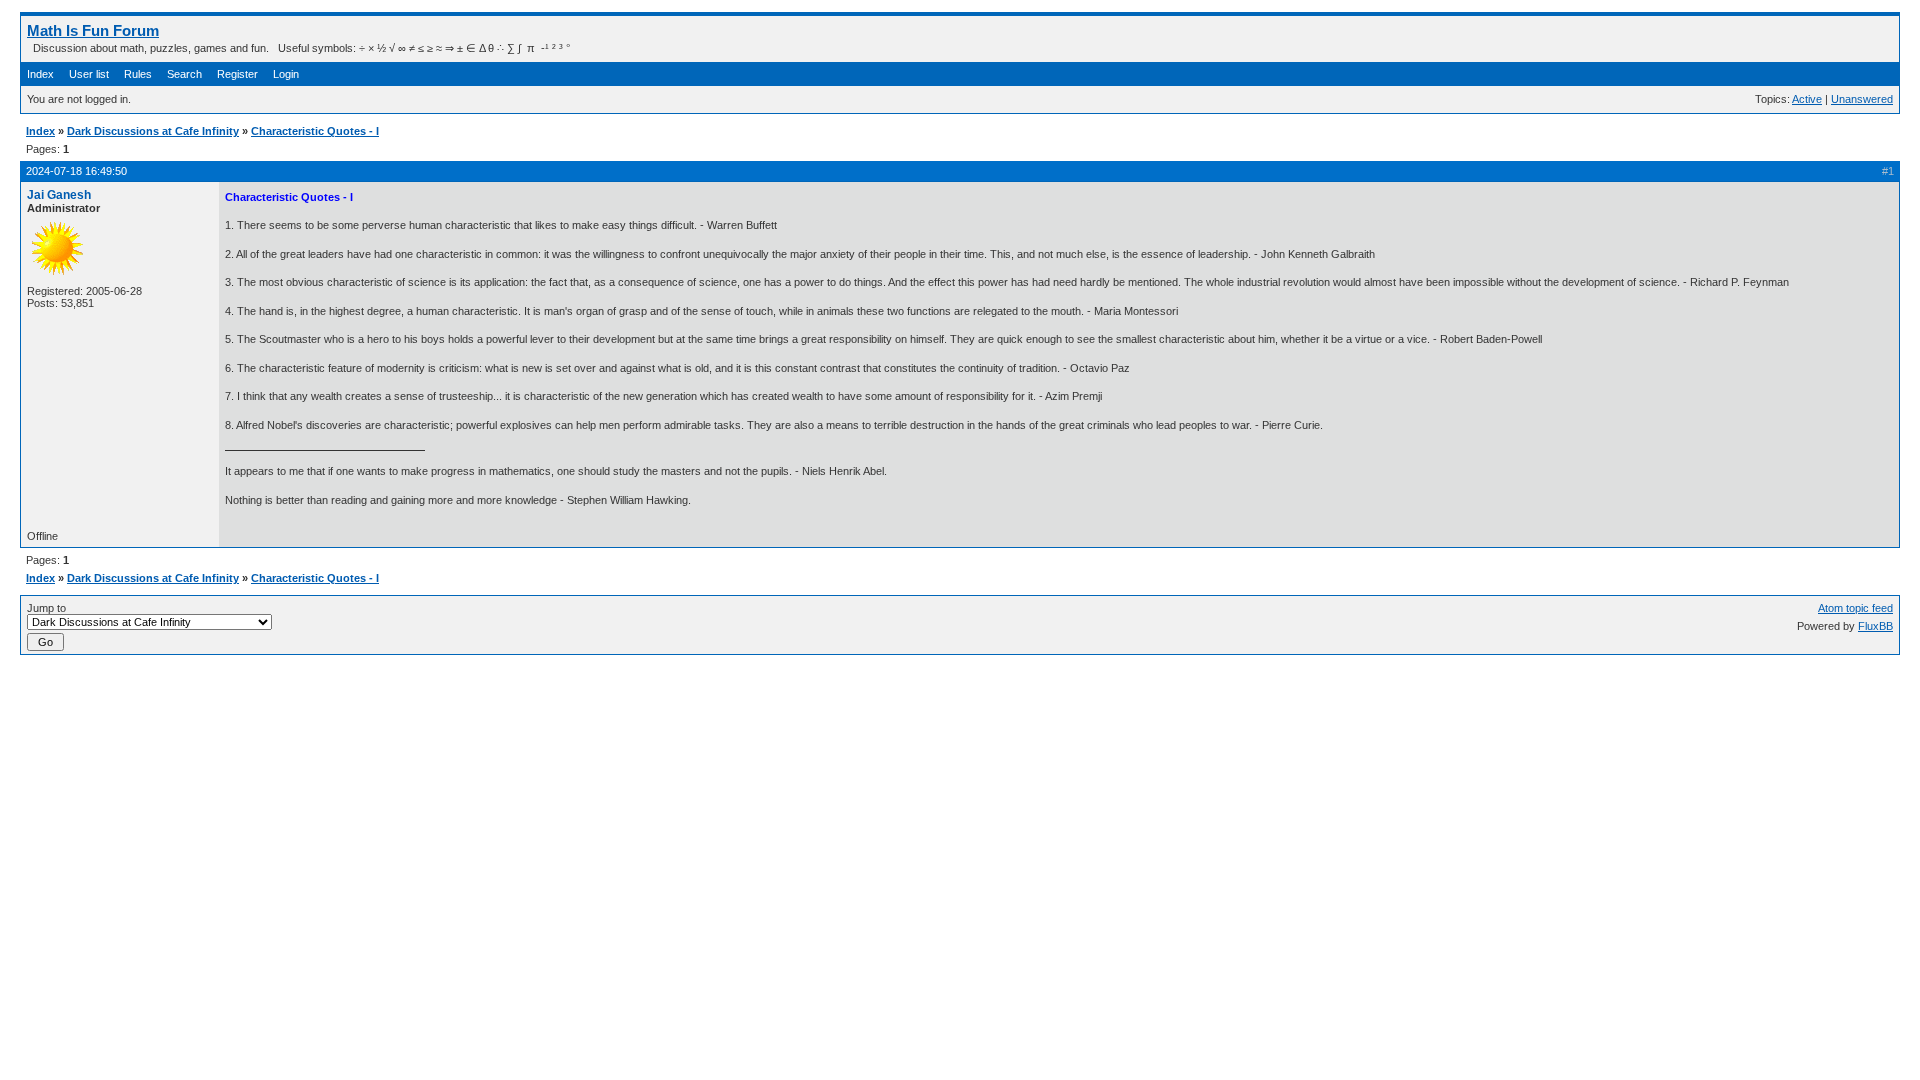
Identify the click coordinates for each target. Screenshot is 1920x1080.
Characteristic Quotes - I (315, 131)
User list (89, 74)
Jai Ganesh (59, 195)
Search (184, 74)
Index (40, 74)
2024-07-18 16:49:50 (76, 171)
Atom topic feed (1855, 608)
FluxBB (1875, 626)
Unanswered (1862, 99)
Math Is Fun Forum (93, 30)
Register (237, 74)
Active (1807, 99)
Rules (138, 74)
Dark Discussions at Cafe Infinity (153, 131)
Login (286, 74)
